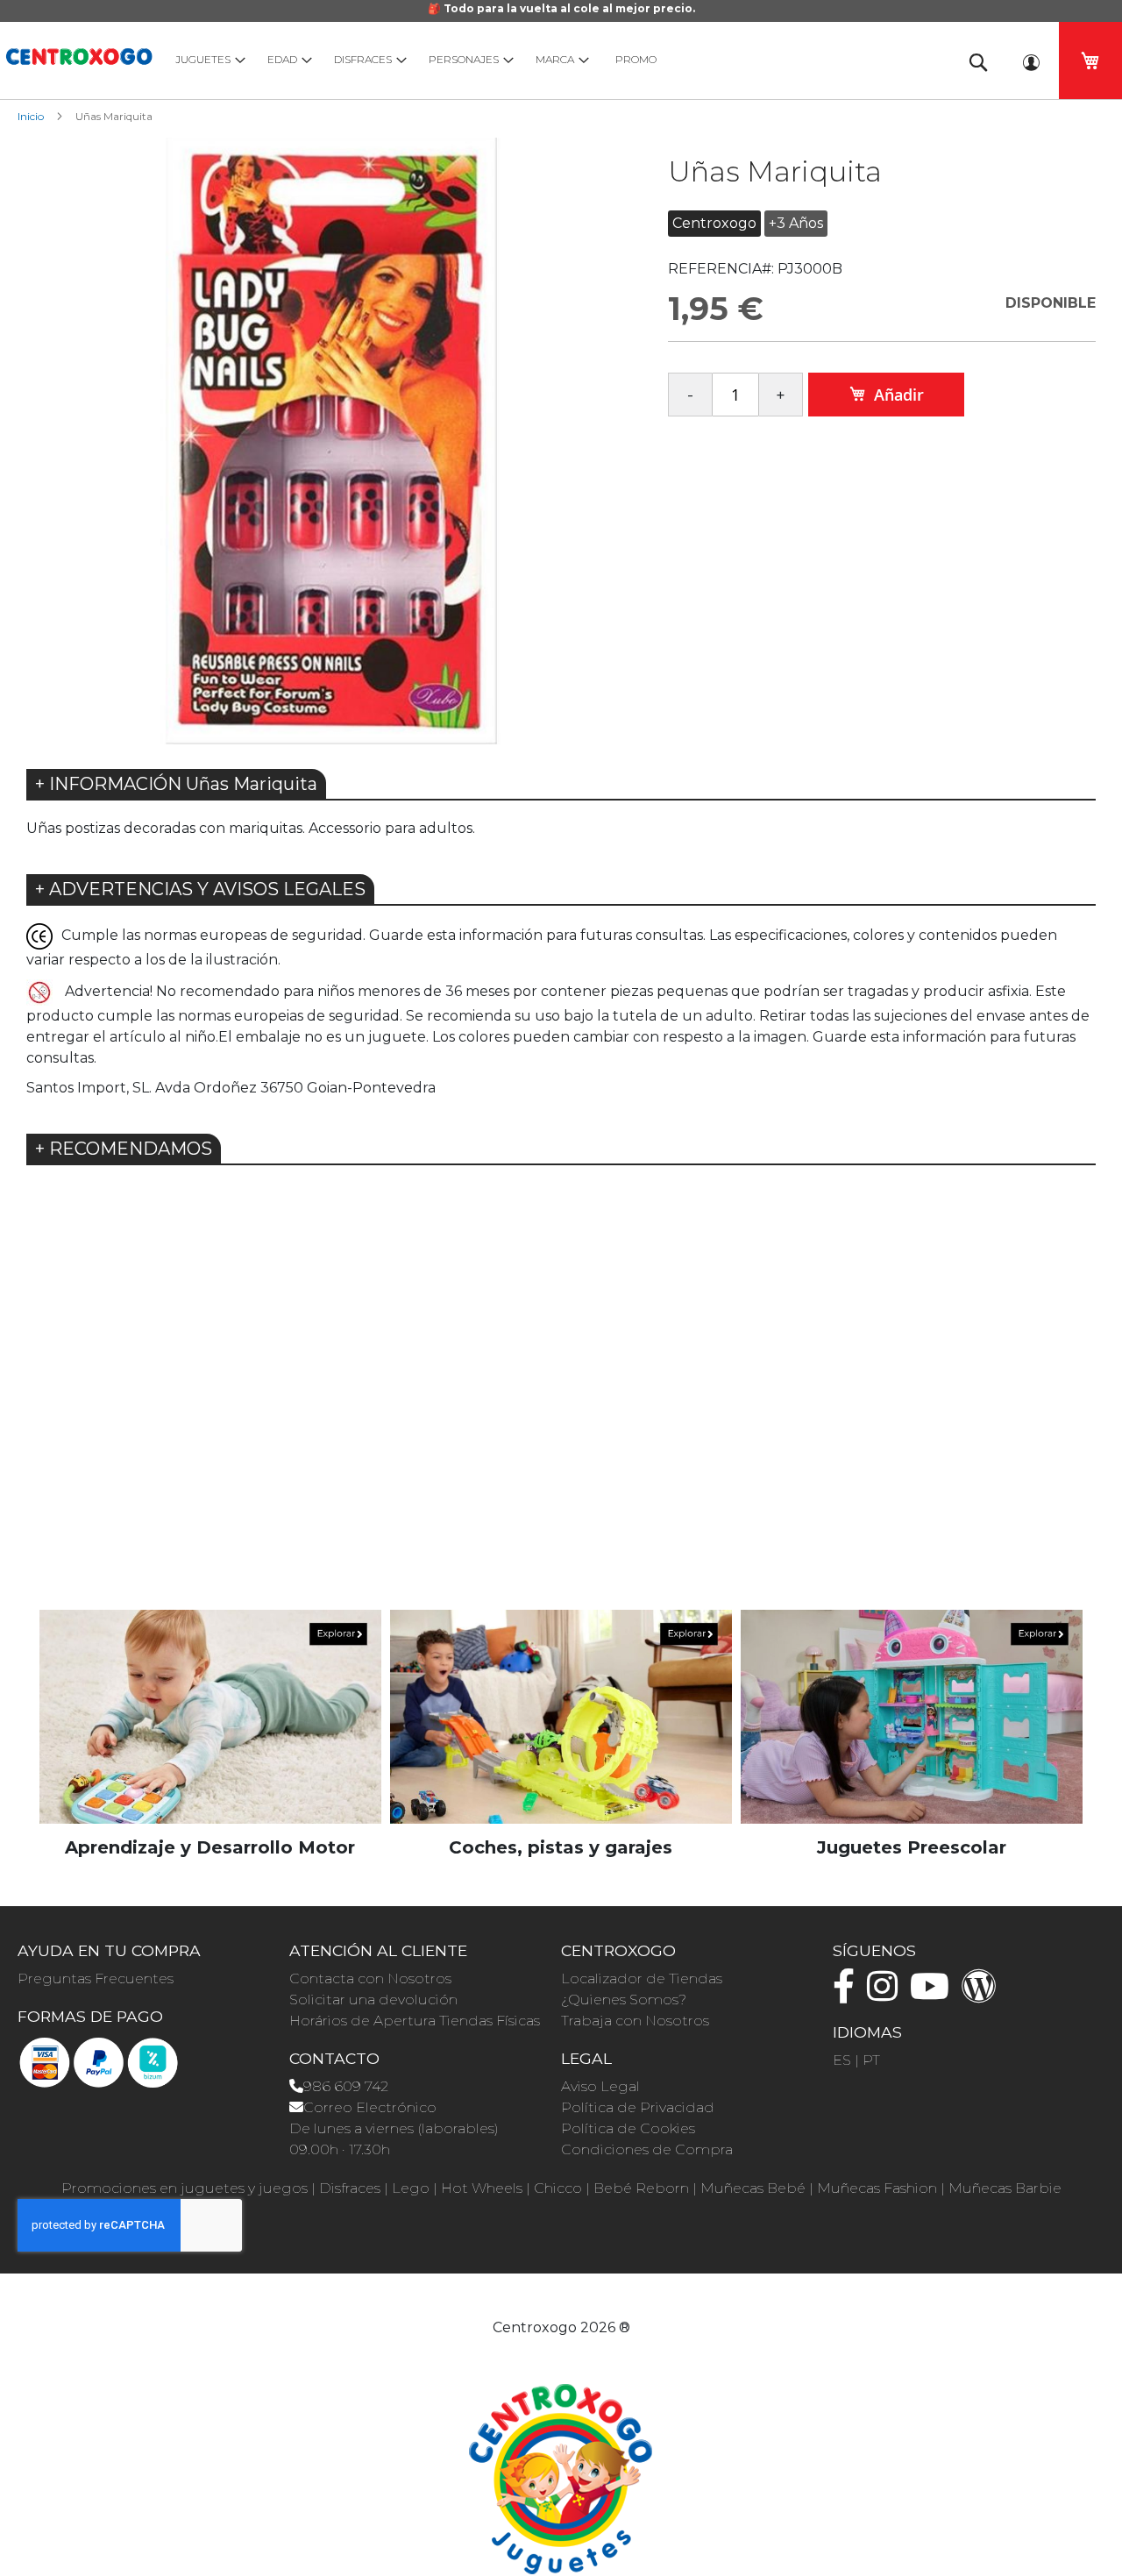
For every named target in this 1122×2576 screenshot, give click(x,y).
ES (842, 2060)
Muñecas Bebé (753, 2188)
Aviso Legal (600, 2086)
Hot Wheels (482, 2188)
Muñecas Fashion (877, 2188)
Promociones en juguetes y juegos (185, 2188)
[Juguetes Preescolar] (912, 1715)
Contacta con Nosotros (370, 1978)
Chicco (558, 2188)
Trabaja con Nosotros (635, 2021)
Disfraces (350, 2188)
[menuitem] (206, 59)
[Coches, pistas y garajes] (561, 1715)
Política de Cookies (628, 2128)
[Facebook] (848, 1994)
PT (871, 2060)
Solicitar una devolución (373, 2000)
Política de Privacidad (638, 2107)
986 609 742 (346, 2086)
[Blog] (984, 1994)
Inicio (31, 116)
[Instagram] (887, 1994)
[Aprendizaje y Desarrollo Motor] (210, 1715)
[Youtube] (934, 1994)
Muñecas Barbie (1005, 2188)
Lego (411, 2188)
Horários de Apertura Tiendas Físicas (415, 2021)
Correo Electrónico (370, 2107)
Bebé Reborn (641, 2188)
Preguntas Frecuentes (96, 1978)
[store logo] (79, 54)
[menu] (552, 59)
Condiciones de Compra (647, 2149)
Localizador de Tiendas (642, 1978)
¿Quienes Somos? (624, 2000)
